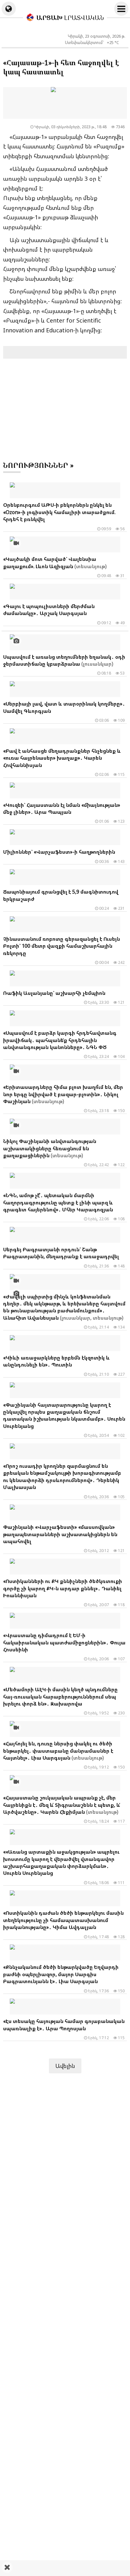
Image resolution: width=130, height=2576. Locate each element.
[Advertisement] (65, 2568)
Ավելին (65, 2066)
